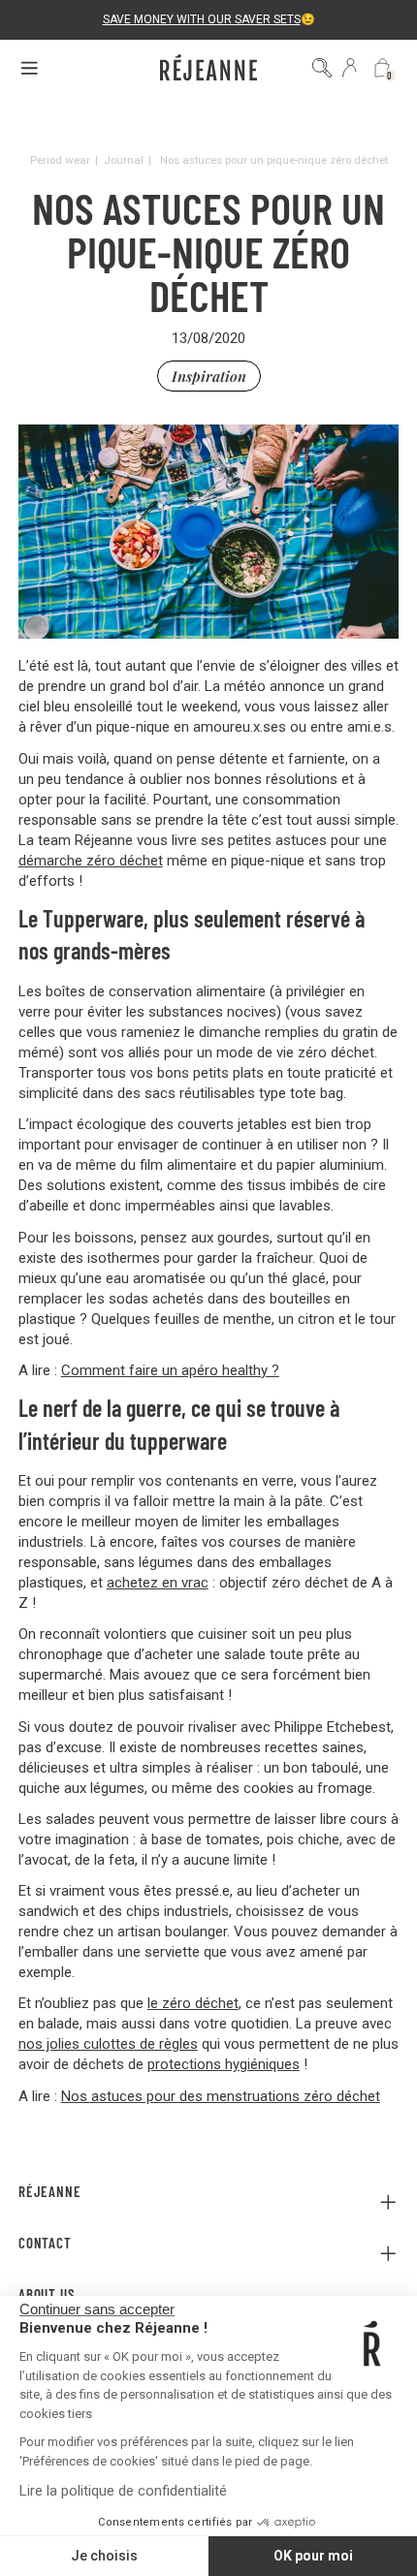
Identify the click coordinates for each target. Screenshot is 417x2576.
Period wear (60, 160)
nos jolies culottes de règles (108, 2044)
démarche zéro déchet (91, 861)
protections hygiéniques (224, 2064)
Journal (124, 160)
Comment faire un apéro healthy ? (170, 1370)
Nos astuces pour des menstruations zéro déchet (221, 2096)
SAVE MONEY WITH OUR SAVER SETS (202, 19)
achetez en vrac (158, 1583)
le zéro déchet (193, 2003)
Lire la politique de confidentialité (123, 2491)
